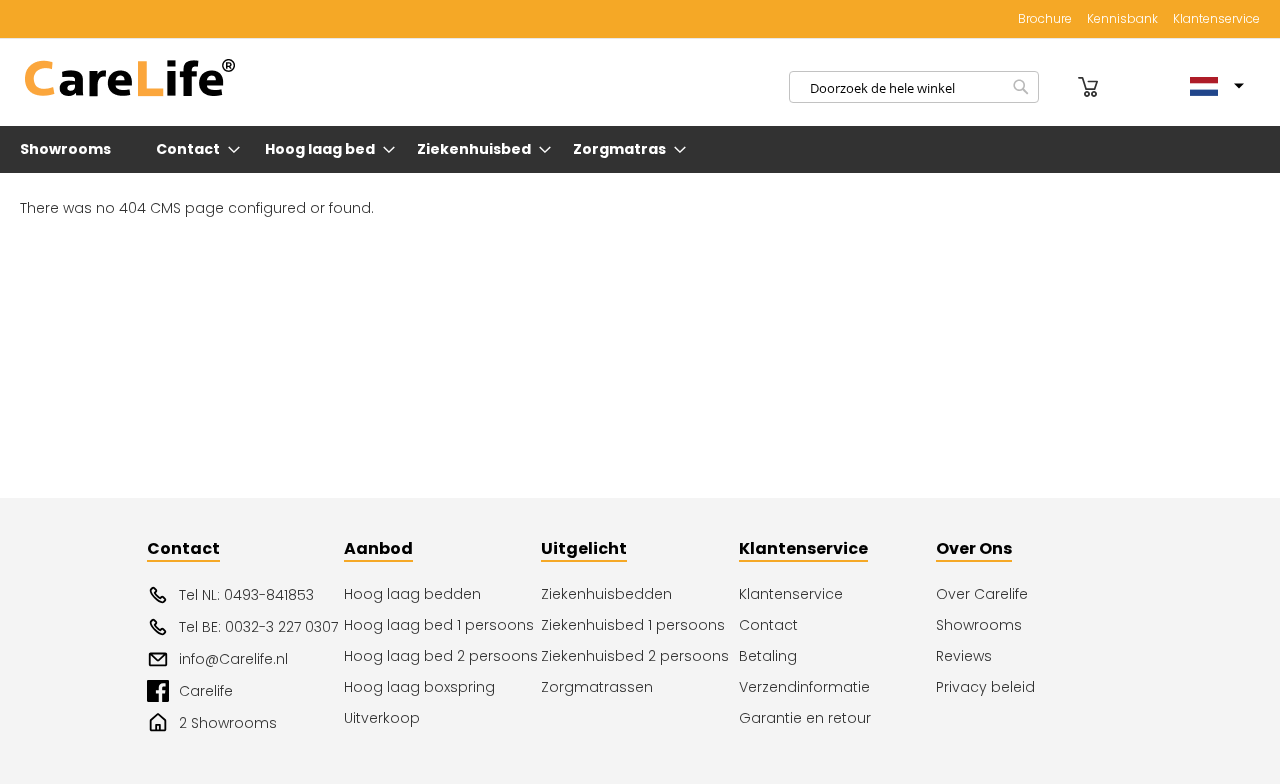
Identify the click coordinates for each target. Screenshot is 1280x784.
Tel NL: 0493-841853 (246, 595)
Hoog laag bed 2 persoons (441, 656)
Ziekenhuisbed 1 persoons (633, 625)
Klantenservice (1216, 19)
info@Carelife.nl (233, 659)
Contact (768, 625)
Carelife (206, 691)
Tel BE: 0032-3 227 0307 (258, 627)
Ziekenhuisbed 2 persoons (635, 656)
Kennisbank (1122, 19)
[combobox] (914, 87)
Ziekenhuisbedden (606, 594)
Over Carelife (982, 594)
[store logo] (130, 78)
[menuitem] (69, 149)
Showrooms (979, 625)
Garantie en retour (805, 718)
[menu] (640, 149)
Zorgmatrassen (597, 687)
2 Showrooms (228, 723)
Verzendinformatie (804, 687)
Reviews (964, 656)
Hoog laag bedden (412, 594)
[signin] (1061, 87)
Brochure (1045, 19)
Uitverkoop (382, 718)
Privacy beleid (985, 687)
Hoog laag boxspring (419, 687)
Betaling (768, 656)
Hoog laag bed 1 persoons (439, 625)
